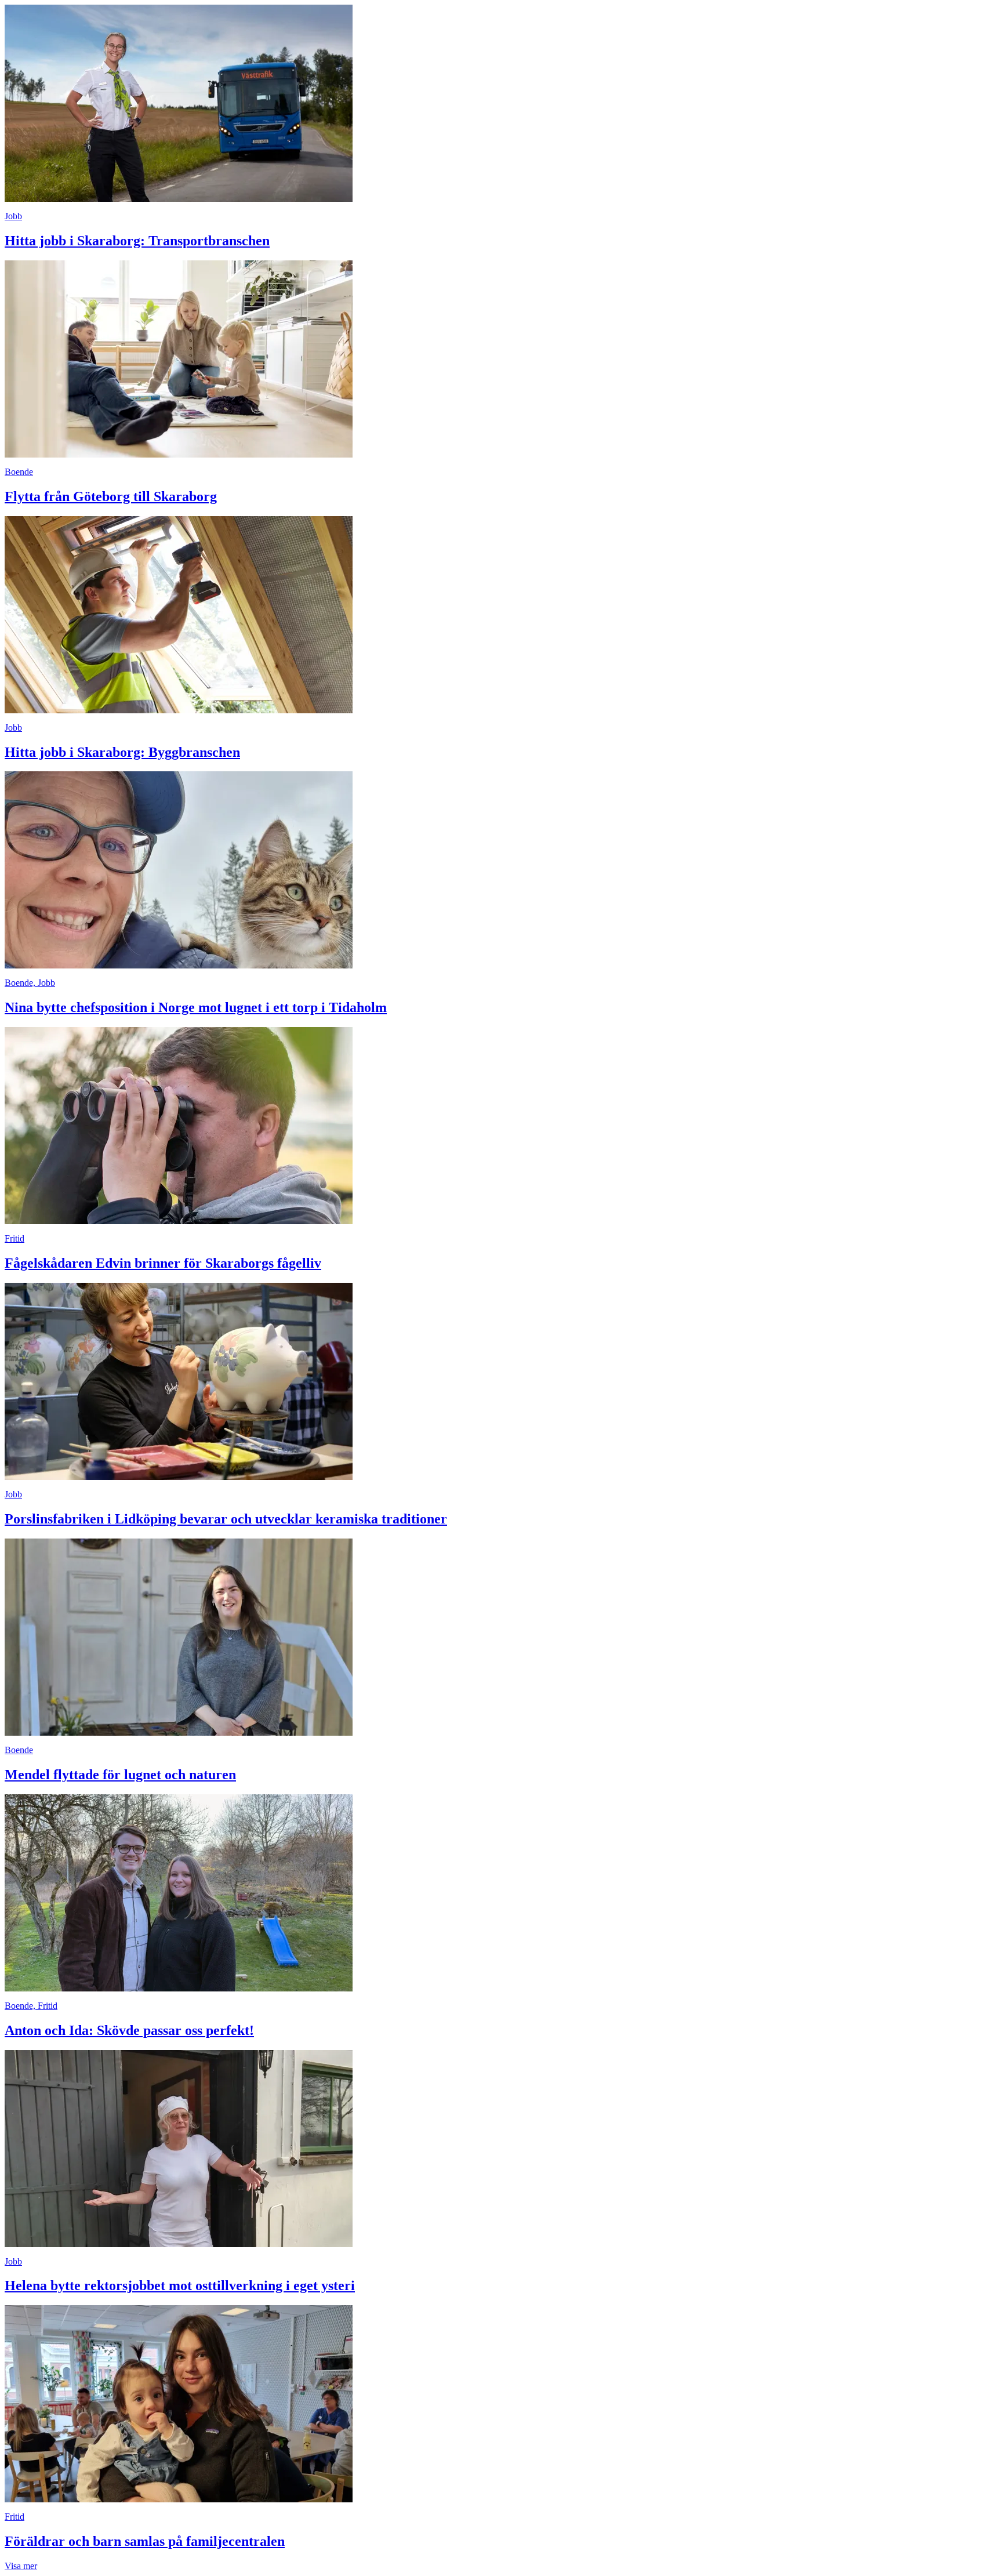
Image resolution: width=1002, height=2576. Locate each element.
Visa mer (21, 2566)
